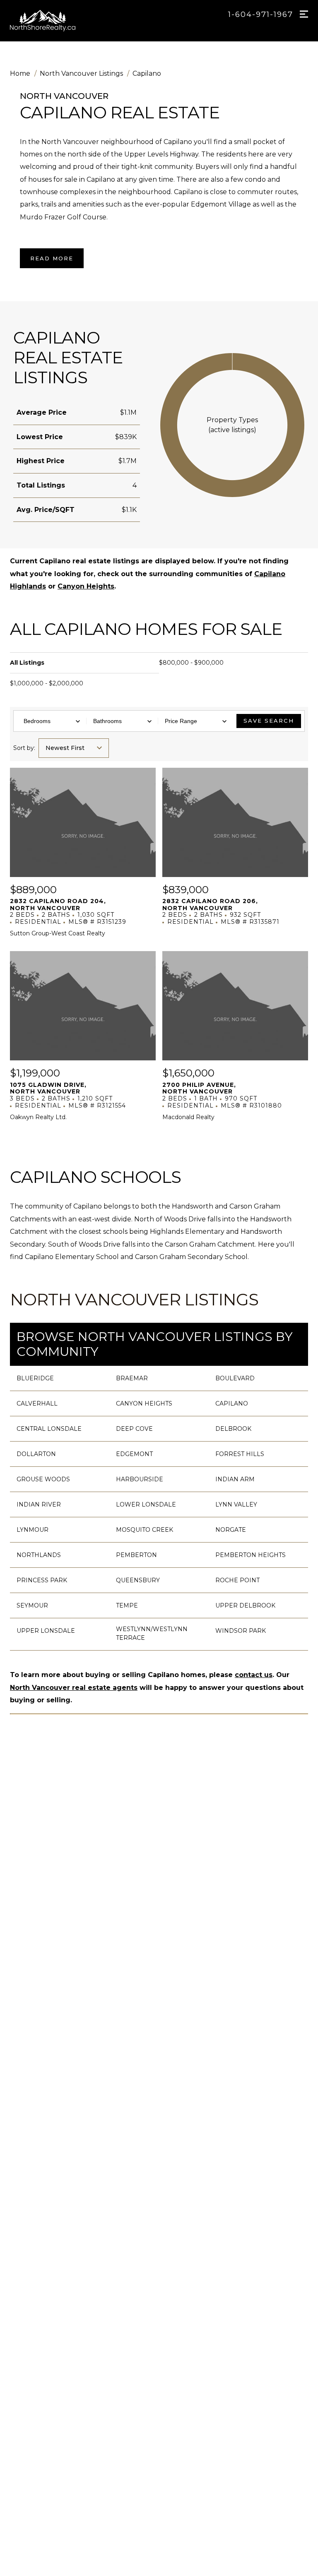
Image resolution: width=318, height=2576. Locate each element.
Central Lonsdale (49, 1429)
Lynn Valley (236, 1504)
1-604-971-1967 (261, 14)
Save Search (269, 721)
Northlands (39, 1555)
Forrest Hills (240, 1454)
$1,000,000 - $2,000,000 (47, 683)
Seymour (32, 1605)
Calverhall (37, 1403)
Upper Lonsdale (46, 1631)
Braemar (132, 1378)
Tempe (127, 1605)
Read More (52, 258)
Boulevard (235, 1378)
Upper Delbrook (245, 1605)
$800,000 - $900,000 (191, 663)
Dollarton (36, 1454)
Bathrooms (107, 721)
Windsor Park (241, 1631)
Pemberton (136, 1555)
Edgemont (134, 1454)
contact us (254, 1675)
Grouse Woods (43, 1479)
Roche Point (237, 1580)
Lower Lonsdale (146, 1504)
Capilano (232, 1403)
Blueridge (35, 1378)
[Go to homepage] (52, 21)
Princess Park (42, 1580)
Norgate (231, 1530)
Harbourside (140, 1479)
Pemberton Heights (251, 1555)
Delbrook (233, 1429)
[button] (232, 425)
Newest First (65, 748)
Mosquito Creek (145, 1530)
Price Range (181, 721)
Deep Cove (134, 1429)
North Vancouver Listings (134, 1299)
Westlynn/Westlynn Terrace (152, 1633)
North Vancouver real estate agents (74, 1688)
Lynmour (33, 1530)
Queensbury (138, 1580)
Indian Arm (235, 1479)
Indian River (39, 1504)
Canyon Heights (86, 586)
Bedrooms (37, 721)
